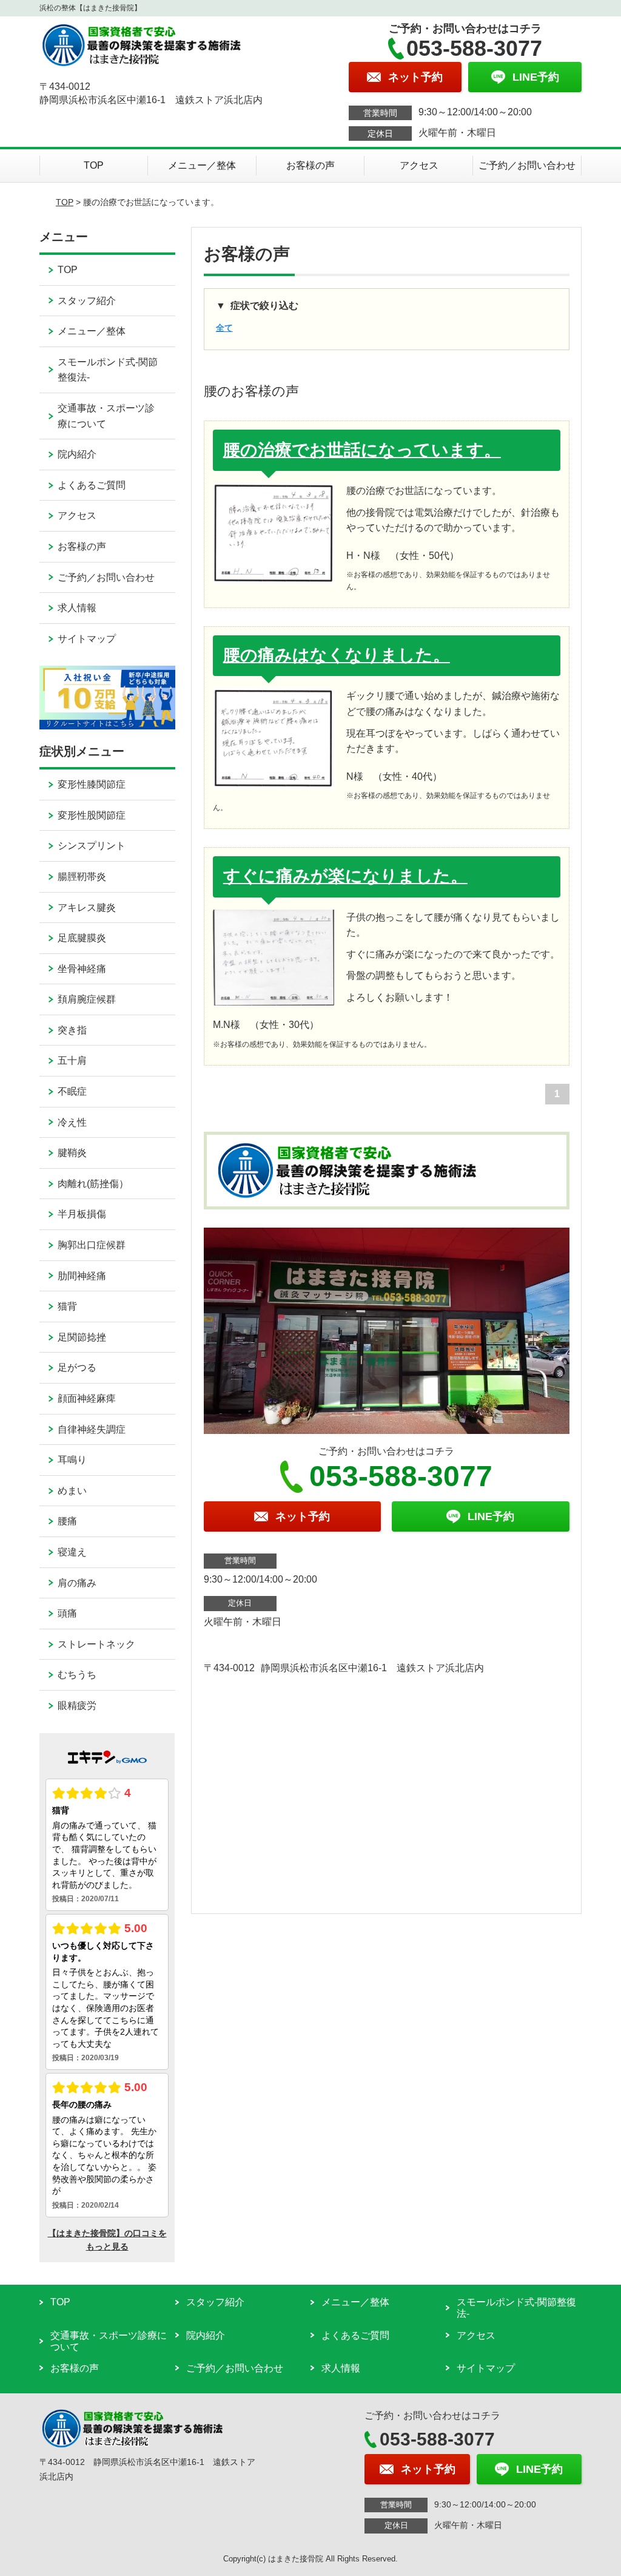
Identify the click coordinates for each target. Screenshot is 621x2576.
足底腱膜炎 (82, 938)
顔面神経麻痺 (87, 1398)
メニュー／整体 (202, 165)
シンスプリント (92, 846)
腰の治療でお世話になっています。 (362, 450)
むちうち (77, 1675)
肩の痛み (77, 1583)
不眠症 (72, 1091)
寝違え (72, 1552)
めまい (72, 1491)
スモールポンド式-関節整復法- (108, 370)
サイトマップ (87, 639)
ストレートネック (96, 1644)
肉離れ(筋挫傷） (93, 1184)
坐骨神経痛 (82, 969)
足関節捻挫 (82, 1337)
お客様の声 (310, 165)
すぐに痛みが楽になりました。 (345, 876)
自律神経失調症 (92, 1429)
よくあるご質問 (92, 485)
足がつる (77, 1367)
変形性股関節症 (92, 815)
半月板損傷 (82, 1214)
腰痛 (67, 1521)
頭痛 (67, 1613)
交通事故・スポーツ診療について (106, 416)
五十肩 (72, 1060)
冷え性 (72, 1122)
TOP (94, 165)
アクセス (419, 165)
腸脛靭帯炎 (82, 877)
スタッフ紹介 (87, 301)
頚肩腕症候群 (87, 999)
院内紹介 (77, 454)
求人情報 (77, 608)
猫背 (67, 1306)
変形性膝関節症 (92, 784)
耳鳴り (72, 1460)
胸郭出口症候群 (92, 1245)
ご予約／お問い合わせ (527, 165)
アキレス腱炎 (87, 908)
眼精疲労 (77, 1706)
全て (224, 328)
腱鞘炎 (72, 1153)
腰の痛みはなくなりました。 (337, 655)
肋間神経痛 (82, 1276)
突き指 (72, 1030)
